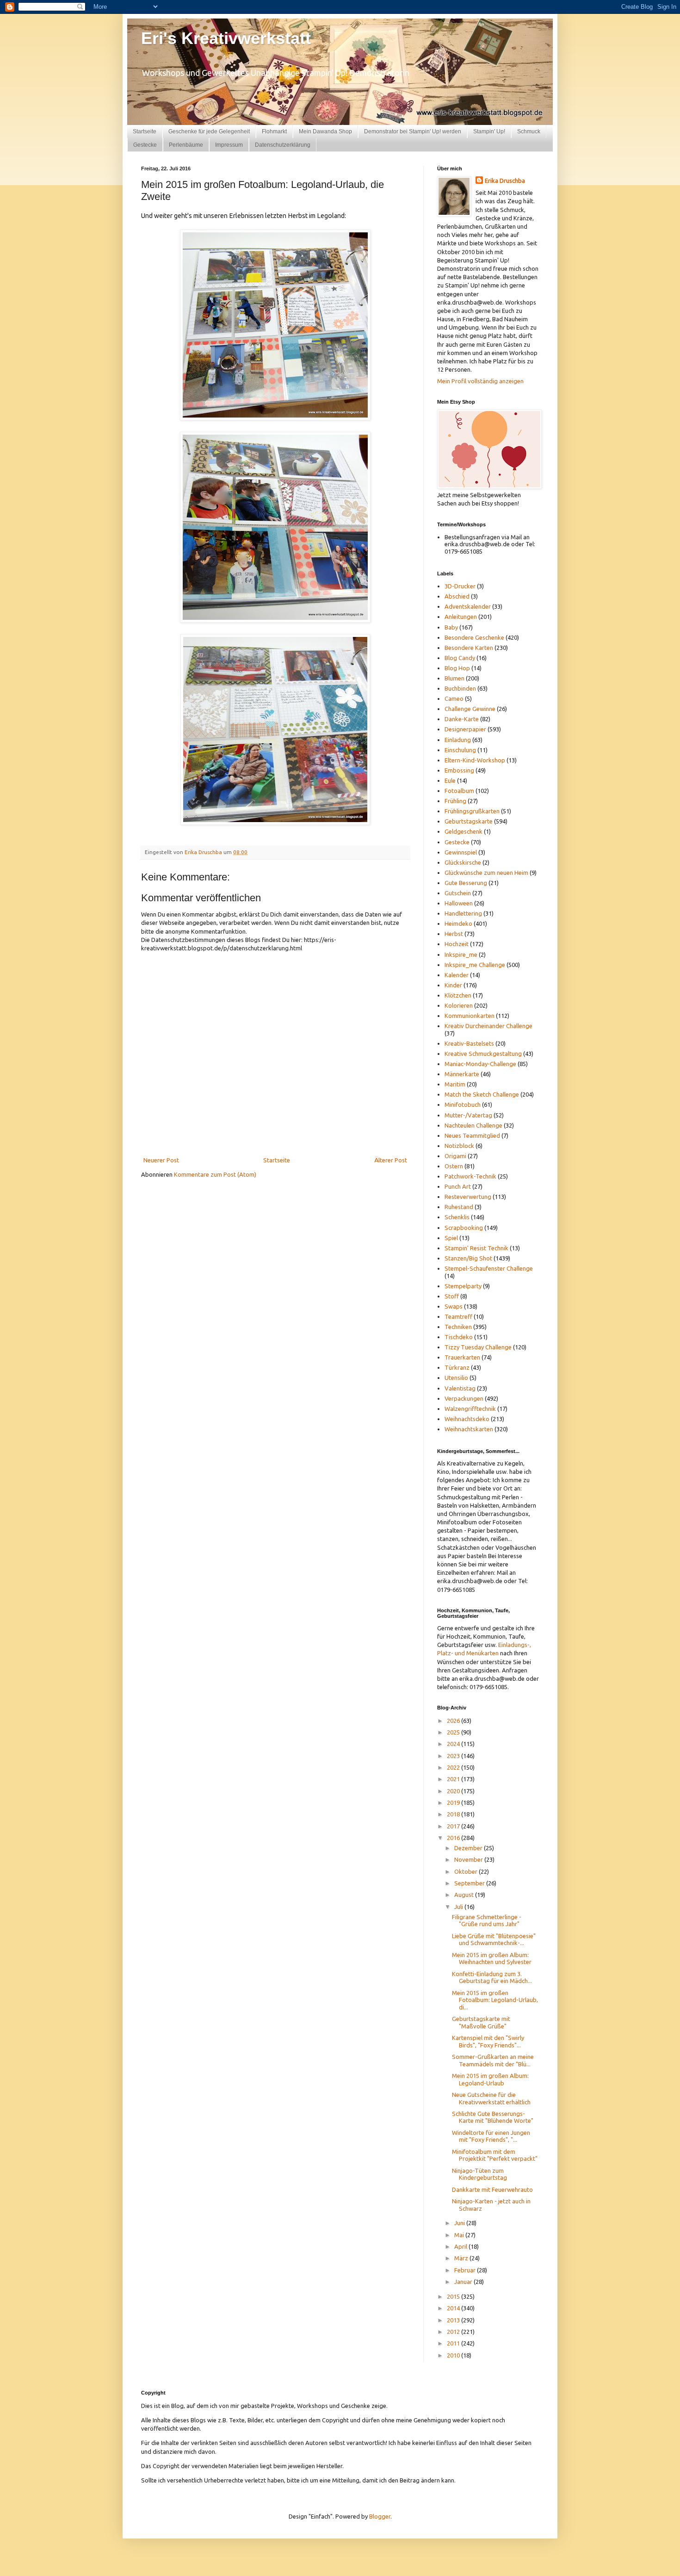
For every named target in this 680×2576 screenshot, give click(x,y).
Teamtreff (458, 1316)
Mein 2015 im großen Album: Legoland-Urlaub (490, 2079)
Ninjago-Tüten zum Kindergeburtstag (479, 2174)
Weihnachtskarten (469, 1429)
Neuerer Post (161, 1160)
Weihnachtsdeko (467, 1419)
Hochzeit (457, 944)
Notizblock (459, 1146)
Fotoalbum (459, 791)
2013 (454, 2320)
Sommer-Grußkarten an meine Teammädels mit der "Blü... (493, 2060)
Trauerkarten (462, 1357)
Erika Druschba (505, 181)
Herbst (454, 934)
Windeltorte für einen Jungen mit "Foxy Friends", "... (491, 2136)
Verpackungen (464, 1398)
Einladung (458, 740)
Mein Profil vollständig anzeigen (480, 381)
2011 (454, 2343)
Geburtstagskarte (469, 821)
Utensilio (456, 1378)
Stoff (452, 1296)
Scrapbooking (464, 1228)
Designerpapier (465, 729)
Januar (464, 2282)
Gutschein (458, 893)
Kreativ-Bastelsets (469, 1043)
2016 (454, 1838)
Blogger (380, 2516)
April (461, 2246)
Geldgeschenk (464, 831)
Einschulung (460, 750)
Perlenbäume (186, 145)
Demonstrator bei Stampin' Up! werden (413, 131)
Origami (455, 1156)
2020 (454, 1791)
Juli (459, 1907)
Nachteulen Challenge (473, 1125)
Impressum (229, 145)
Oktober (467, 1871)
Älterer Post (391, 1160)
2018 (454, 1814)
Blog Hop (457, 668)
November (469, 1859)
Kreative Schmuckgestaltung (483, 1054)
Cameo (454, 699)
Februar (466, 2270)
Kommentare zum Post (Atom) (215, 1174)
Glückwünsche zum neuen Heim (486, 873)
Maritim (455, 1084)
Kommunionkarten (470, 1016)
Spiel (451, 1238)
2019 (454, 1803)
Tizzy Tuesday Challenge (478, 1347)
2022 (454, 1767)
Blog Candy (460, 658)
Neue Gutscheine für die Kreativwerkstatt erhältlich (491, 2098)
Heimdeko (458, 923)
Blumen (454, 678)
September (470, 1883)
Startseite (145, 131)
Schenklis (457, 1217)
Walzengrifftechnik (470, 1409)
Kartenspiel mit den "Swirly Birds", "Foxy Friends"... (488, 2041)
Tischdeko (459, 1337)
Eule (450, 780)
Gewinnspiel (461, 852)
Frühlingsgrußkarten (472, 811)
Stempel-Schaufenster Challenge (489, 1268)
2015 (454, 2296)
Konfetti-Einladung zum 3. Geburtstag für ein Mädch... (492, 1977)
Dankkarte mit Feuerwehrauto (492, 2189)
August (465, 1895)
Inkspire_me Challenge (475, 965)
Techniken (458, 1327)
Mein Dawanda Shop (325, 131)
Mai (460, 2235)
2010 (454, 2355)
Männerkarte (462, 1074)
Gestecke (145, 145)
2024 (454, 1744)
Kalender (457, 975)
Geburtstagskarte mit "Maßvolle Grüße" (481, 2022)
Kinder (453, 985)
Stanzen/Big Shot (468, 1258)
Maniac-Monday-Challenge (480, 1064)
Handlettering (463, 913)
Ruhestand (459, 1207)
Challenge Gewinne (470, 709)
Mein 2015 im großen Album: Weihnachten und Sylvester (492, 1959)
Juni (460, 2223)
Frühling (455, 801)
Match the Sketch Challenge (482, 1094)
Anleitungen (461, 617)
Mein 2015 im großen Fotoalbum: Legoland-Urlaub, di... (495, 2000)
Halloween (459, 903)
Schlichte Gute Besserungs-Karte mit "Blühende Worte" (493, 2117)
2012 (454, 2332)
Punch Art (458, 1186)
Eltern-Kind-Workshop (475, 760)
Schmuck (529, 131)
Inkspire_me (461, 954)
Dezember (469, 1848)
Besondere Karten (469, 648)
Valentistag (460, 1388)
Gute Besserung (466, 883)
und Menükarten (477, 1653)
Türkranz (457, 1367)
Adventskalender (468, 606)
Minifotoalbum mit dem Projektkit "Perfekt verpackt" (495, 2155)
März (462, 2258)
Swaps (454, 1306)
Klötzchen (458, 995)
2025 (454, 1732)
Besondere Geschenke (474, 637)
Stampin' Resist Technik (476, 1248)
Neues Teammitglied (472, 1135)
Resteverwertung (468, 1197)
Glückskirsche (463, 862)
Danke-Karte (462, 719)
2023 (454, 1756)
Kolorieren (459, 1005)
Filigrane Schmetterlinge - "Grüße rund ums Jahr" (487, 1921)
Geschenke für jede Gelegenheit (209, 131)
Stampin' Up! (489, 131)
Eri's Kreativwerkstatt (226, 38)
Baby (451, 627)
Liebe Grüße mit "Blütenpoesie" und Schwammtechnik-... (494, 1940)
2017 (454, 1826)
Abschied (457, 596)
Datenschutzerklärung (283, 145)
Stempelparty (463, 1286)
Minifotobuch (463, 1104)
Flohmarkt (274, 131)
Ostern (454, 1166)
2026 (454, 1721)
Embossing (459, 770)
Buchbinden (460, 688)
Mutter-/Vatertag (468, 1115)
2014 (454, 2308)
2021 (454, 1779)
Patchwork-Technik (470, 1176)
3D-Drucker (460, 586)
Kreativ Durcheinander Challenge (488, 1026)
